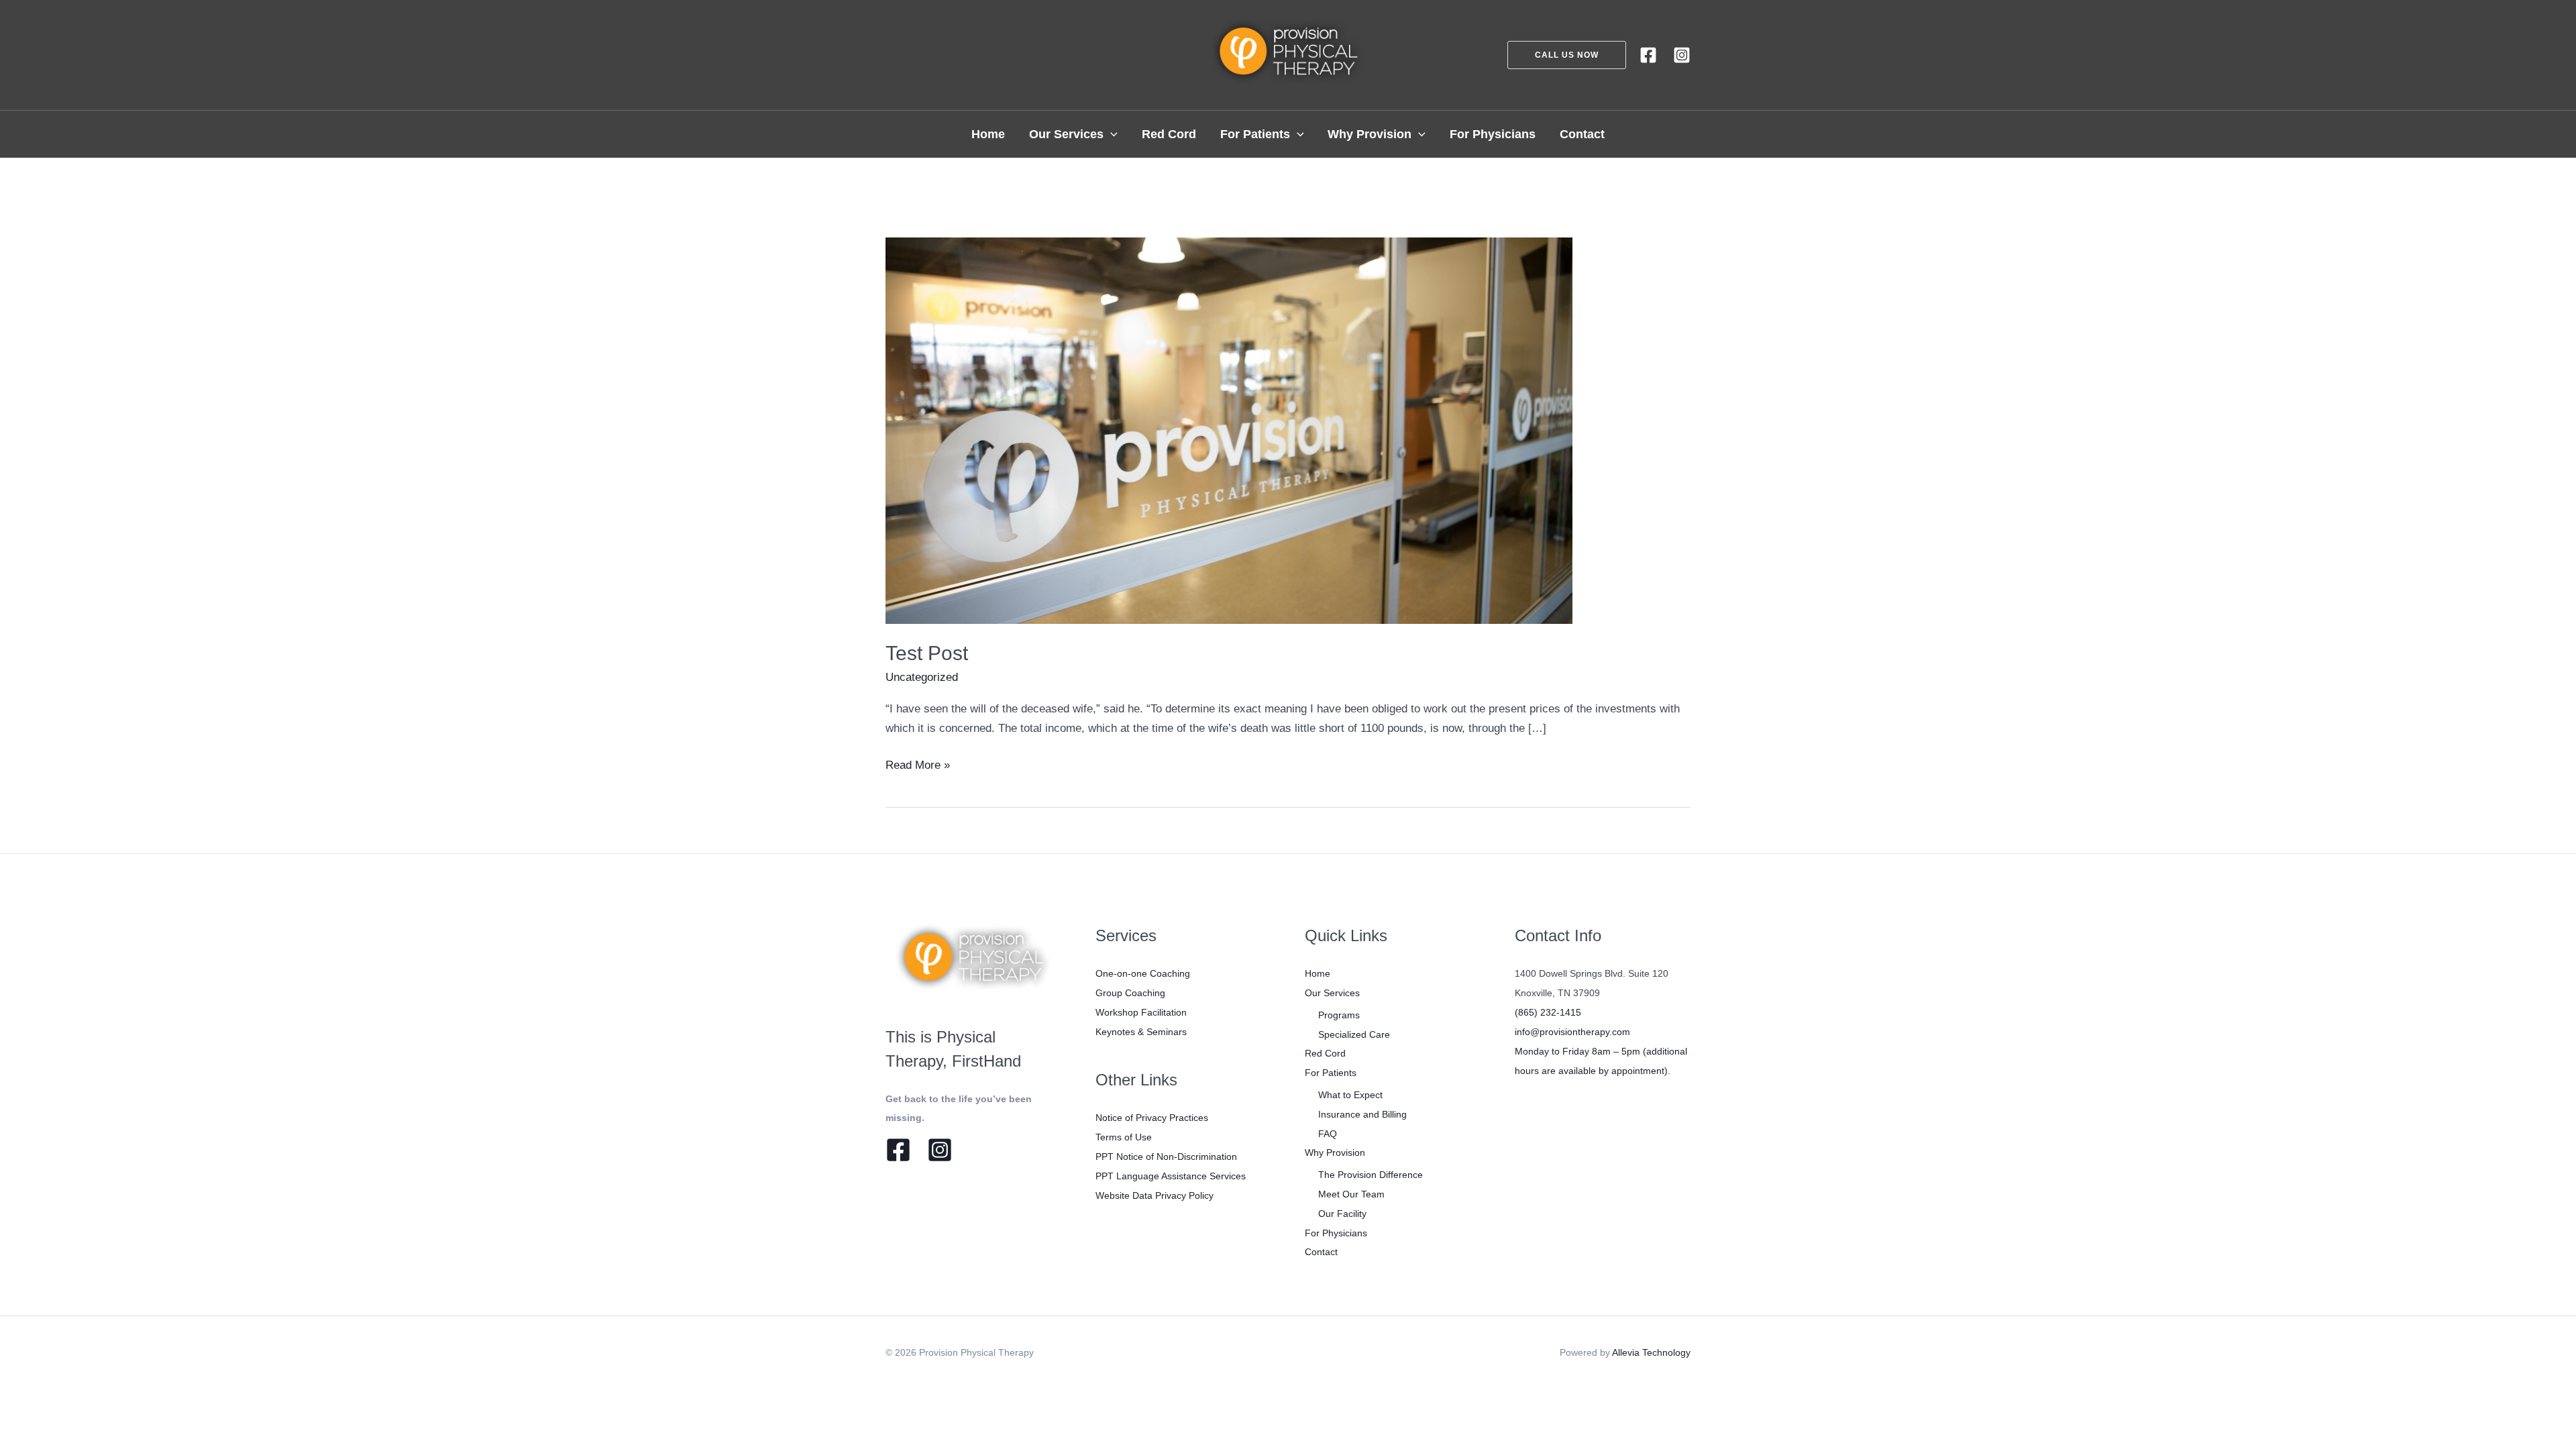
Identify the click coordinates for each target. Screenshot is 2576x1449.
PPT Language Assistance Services (1171, 1176)
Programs (1339, 1015)
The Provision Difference (1371, 1175)
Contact (1321, 1252)
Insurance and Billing (1362, 1114)
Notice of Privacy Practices (1152, 1118)
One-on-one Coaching (1143, 973)
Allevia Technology (1651, 1352)
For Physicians (1336, 1233)
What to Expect (1350, 1095)
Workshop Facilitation (1141, 1012)
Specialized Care (1354, 1034)
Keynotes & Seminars (1141, 1032)
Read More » (918, 767)
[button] (1559, 55)
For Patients (1331, 1073)
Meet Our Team (1351, 1194)
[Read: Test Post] (1229, 430)
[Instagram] (1682, 55)
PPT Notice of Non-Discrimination (1166, 1157)
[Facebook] (1648, 55)
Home (1318, 973)
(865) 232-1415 (1548, 1012)
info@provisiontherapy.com (1572, 1032)
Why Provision (1335, 1152)
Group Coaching (1130, 993)
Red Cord (1325, 1053)
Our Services (1332, 993)
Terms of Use (1124, 1137)
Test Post (927, 653)
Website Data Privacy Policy (1155, 1195)
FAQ (1328, 1134)
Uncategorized (922, 677)
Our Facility (1342, 1214)
